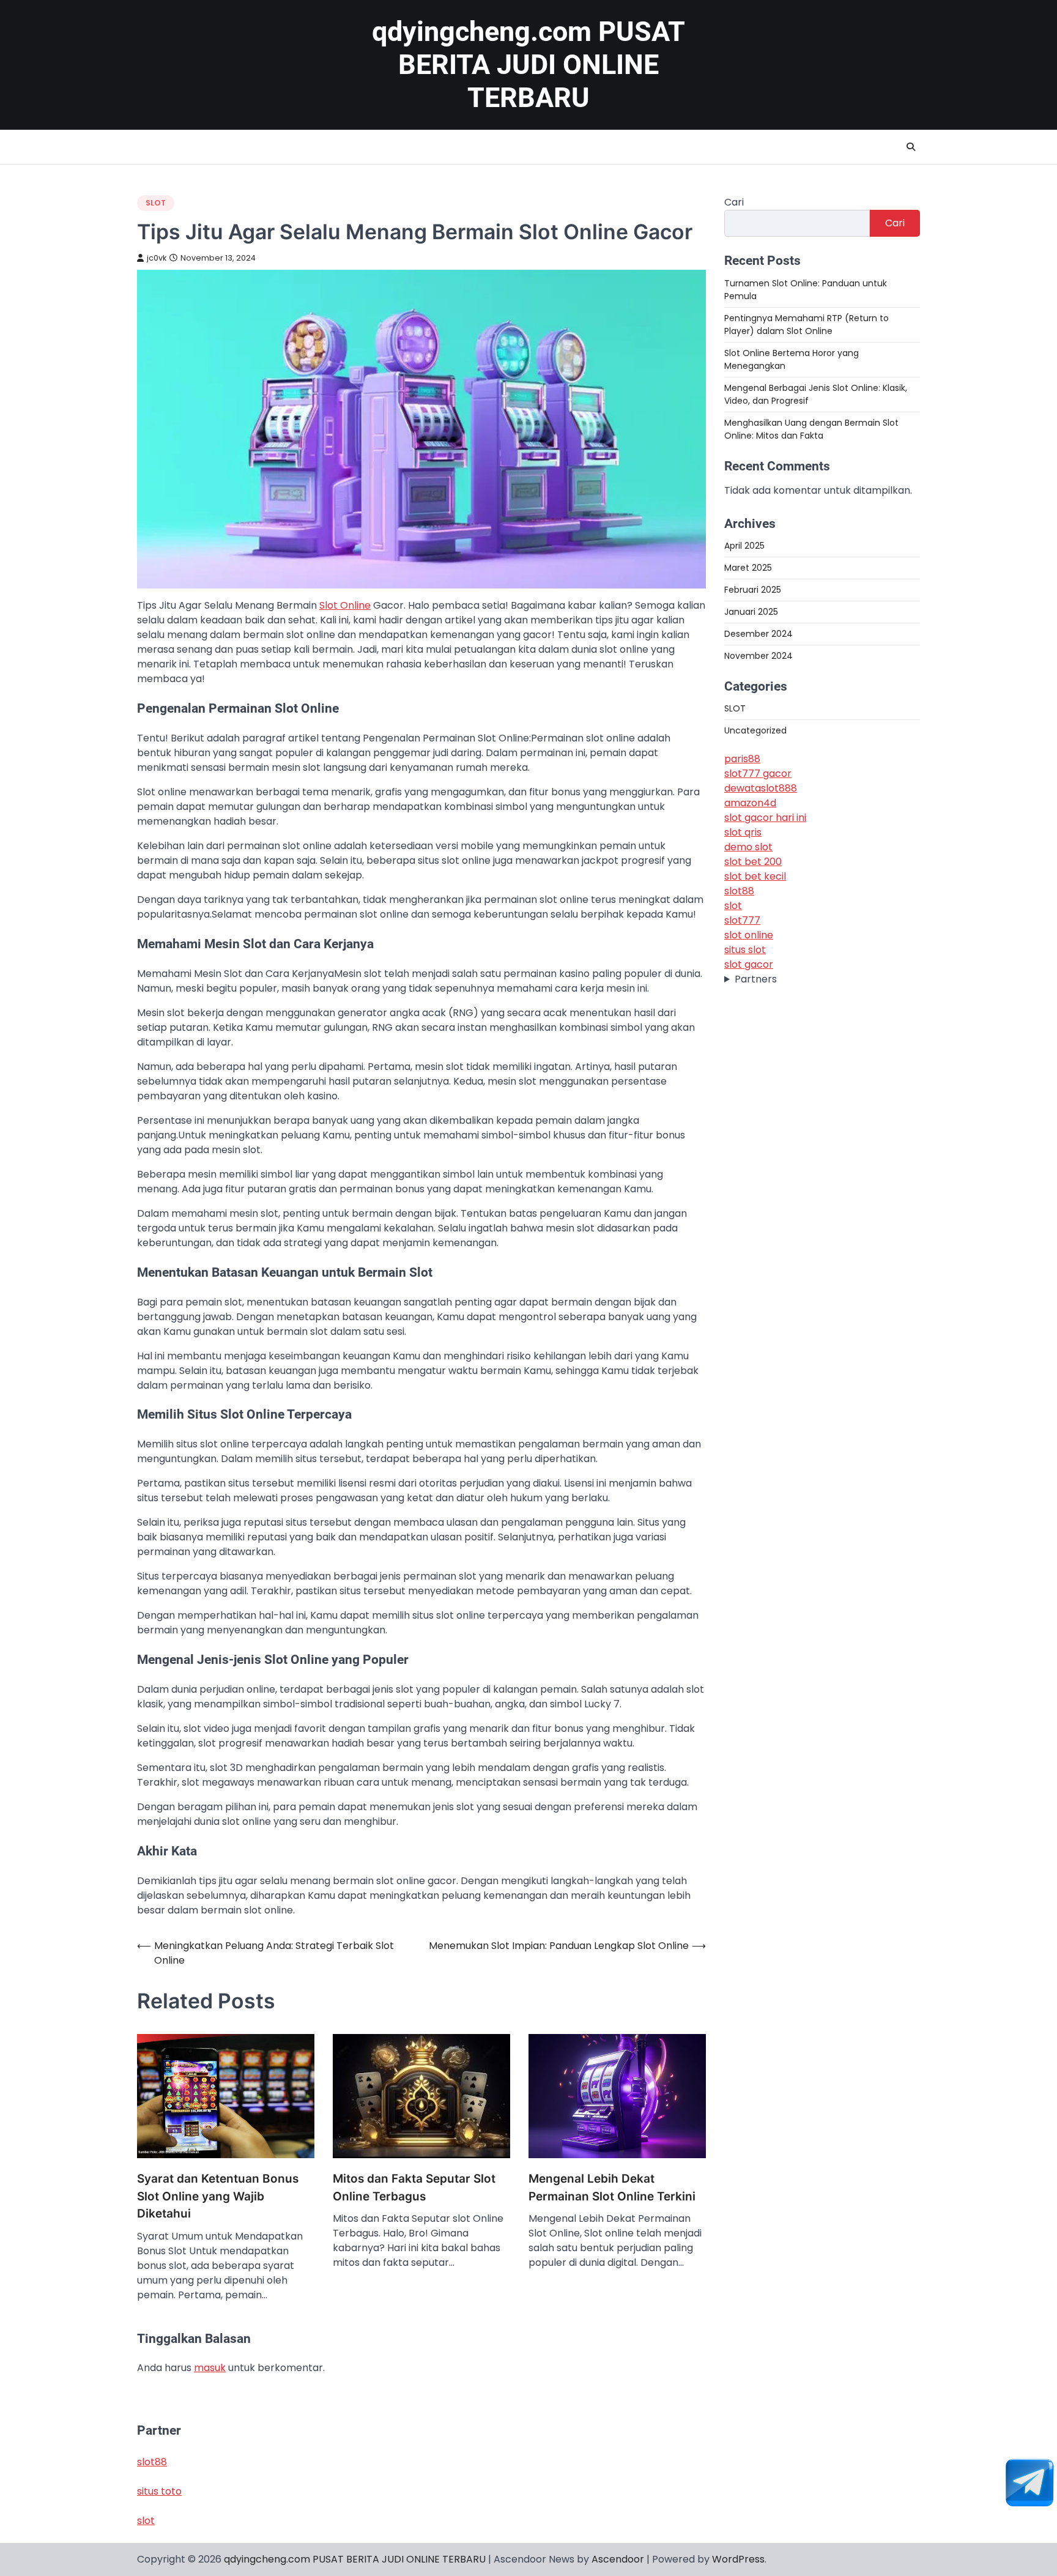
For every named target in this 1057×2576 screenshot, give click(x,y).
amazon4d (750, 802)
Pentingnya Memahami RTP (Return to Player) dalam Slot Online (807, 324)
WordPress (738, 2559)
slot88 (739, 890)
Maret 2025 (748, 567)
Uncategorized (755, 730)
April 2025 (744, 545)
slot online (749, 934)
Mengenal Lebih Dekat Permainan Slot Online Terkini (612, 2188)
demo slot (748, 846)
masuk (210, 2368)
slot (733, 905)
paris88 (742, 758)
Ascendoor (618, 2559)
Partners (756, 978)
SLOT (156, 203)
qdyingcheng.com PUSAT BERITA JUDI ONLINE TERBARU (528, 65)
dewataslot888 (761, 788)
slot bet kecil (755, 876)
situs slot (745, 949)
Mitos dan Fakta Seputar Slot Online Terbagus (414, 2188)
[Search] (911, 147)
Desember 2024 (758, 633)
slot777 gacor (758, 773)
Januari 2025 (751, 611)
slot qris (743, 832)
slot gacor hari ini (765, 817)
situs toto (159, 2491)
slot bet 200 (753, 861)
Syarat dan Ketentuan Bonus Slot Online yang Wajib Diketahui (218, 2196)
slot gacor (749, 964)
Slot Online (345, 605)
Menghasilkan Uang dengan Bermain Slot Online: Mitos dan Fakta (811, 429)
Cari (734, 202)
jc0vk (157, 258)
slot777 (742, 920)
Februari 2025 (753, 589)
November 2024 (758, 655)
